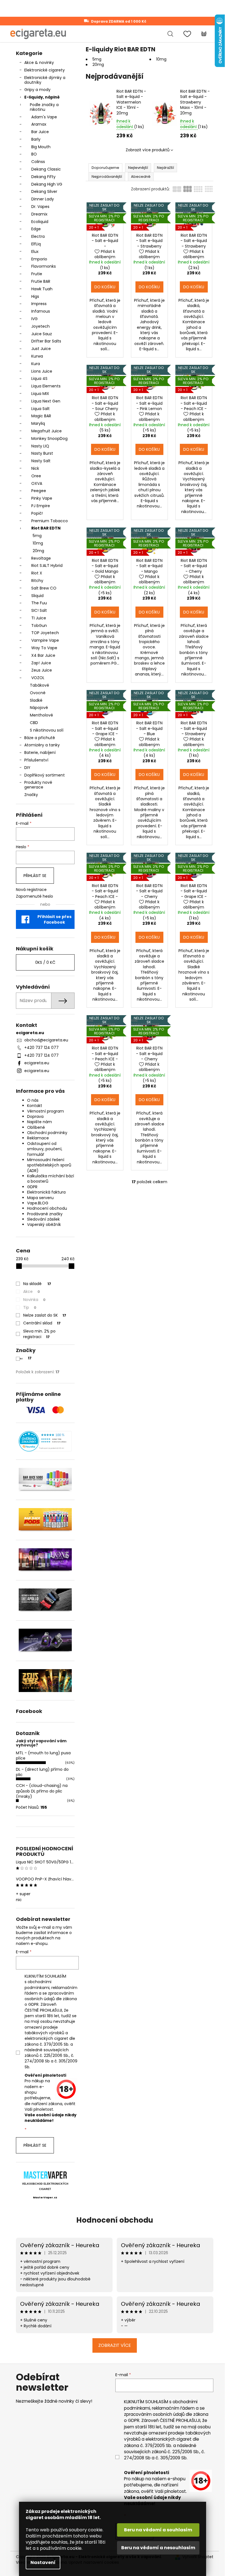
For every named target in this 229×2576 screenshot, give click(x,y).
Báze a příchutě (40, 738)
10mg (38, 543)
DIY (27, 768)
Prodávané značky (45, 1214)
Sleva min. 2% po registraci (39, 1334)
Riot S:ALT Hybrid (47, 565)
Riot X (37, 573)
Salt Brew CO (44, 588)
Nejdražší (165, 168)
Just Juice (41, 349)
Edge (36, 229)
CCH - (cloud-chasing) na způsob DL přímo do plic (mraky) (42, 1791)
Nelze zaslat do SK (45, 1315)
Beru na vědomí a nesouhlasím (158, 2548)
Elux (35, 251)
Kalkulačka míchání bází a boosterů (51, 1179)
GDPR (32, 1187)
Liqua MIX (40, 394)
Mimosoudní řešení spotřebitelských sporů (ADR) (49, 1165)
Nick (35, 468)
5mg (37, 536)
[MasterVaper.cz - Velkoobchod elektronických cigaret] (45, 2175)
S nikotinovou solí (47, 730)
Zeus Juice (42, 670)
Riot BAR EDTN (46, 528)
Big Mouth (41, 147)
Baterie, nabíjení (40, 753)
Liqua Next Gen (46, 401)
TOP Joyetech (45, 633)
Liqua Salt (40, 409)
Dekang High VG (47, 184)
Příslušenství (36, 760)
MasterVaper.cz (45, 2198)
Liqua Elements (46, 386)
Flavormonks (44, 266)
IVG (34, 319)
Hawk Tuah (42, 289)
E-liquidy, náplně (42, 97)
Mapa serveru (40, 1198)
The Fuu (39, 603)
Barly (36, 139)
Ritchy (37, 581)
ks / (45, 962)
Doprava (35, 1116)
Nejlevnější (138, 168)
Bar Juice (40, 132)
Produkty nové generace (38, 785)
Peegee (39, 491)
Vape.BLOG (38, 1203)
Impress (39, 304)
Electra (38, 236)
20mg (38, 551)
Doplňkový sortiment (45, 775)
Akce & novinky (39, 63)
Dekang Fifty (43, 177)
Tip (30, 1307)
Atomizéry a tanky (42, 745)
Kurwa (37, 356)
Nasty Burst (42, 453)
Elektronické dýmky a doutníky (45, 80)
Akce (32, 1291)
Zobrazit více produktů (148, 150)
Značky (31, 795)
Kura (36, 364)
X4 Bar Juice (43, 655)
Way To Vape (44, 648)
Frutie (37, 274)
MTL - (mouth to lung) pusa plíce (43, 1756)
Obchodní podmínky (47, 1133)
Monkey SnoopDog (49, 438)
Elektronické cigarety (45, 70)
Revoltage (41, 558)
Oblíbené (36, 1127)
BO (34, 154)
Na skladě (37, 1284)
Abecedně (141, 177)
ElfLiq (36, 244)
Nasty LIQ (40, 446)
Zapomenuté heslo (34, 896)
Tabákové (40, 685)
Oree (36, 476)
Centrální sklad (42, 1323)
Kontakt (35, 1106)
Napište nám (40, 1122)
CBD (34, 723)
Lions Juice (42, 371)
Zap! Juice (41, 663)
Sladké (36, 700)
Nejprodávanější (107, 177)
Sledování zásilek (43, 1219)
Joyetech (40, 326)
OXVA (37, 483)
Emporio (39, 259)
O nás (33, 1100)
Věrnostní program (46, 1111)
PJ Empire (41, 506)
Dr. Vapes (40, 207)
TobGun (39, 626)
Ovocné (38, 693)
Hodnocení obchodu (47, 1208)
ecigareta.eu (37, 1063)
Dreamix (39, 214)
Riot (25, 1358)
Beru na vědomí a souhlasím (158, 2530)
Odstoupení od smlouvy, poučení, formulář (45, 1149)
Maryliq (38, 423)
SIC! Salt (39, 610)
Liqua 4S (39, 378)
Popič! (37, 513)
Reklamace (38, 1138)
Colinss (38, 162)
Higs (35, 296)
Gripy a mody (37, 90)
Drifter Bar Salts (46, 341)
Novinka (34, 1300)
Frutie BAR (41, 281)
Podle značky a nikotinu (44, 107)
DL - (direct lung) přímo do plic (42, 1772)
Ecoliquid (40, 222)
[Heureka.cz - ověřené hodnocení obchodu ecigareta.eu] (45, 1441)
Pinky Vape (42, 498)
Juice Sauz (42, 334)
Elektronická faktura (46, 1192)
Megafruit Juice (46, 431)
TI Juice (39, 618)
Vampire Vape (45, 640)
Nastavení (43, 2562)
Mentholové (41, 715)
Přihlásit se (35, 876)
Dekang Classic (46, 169)
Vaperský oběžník (44, 1225)
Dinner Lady (43, 199)
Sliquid (37, 596)
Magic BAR (41, 416)
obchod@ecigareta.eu (46, 1040)
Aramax (39, 124)
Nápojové (39, 708)
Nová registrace (31, 890)
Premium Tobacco (50, 521)
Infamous (41, 311)
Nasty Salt (41, 461)
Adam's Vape (44, 117)
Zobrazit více (115, 2345)
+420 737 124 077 (41, 1048)
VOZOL (38, 678)
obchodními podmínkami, (38, 1985)
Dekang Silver (44, 191)
